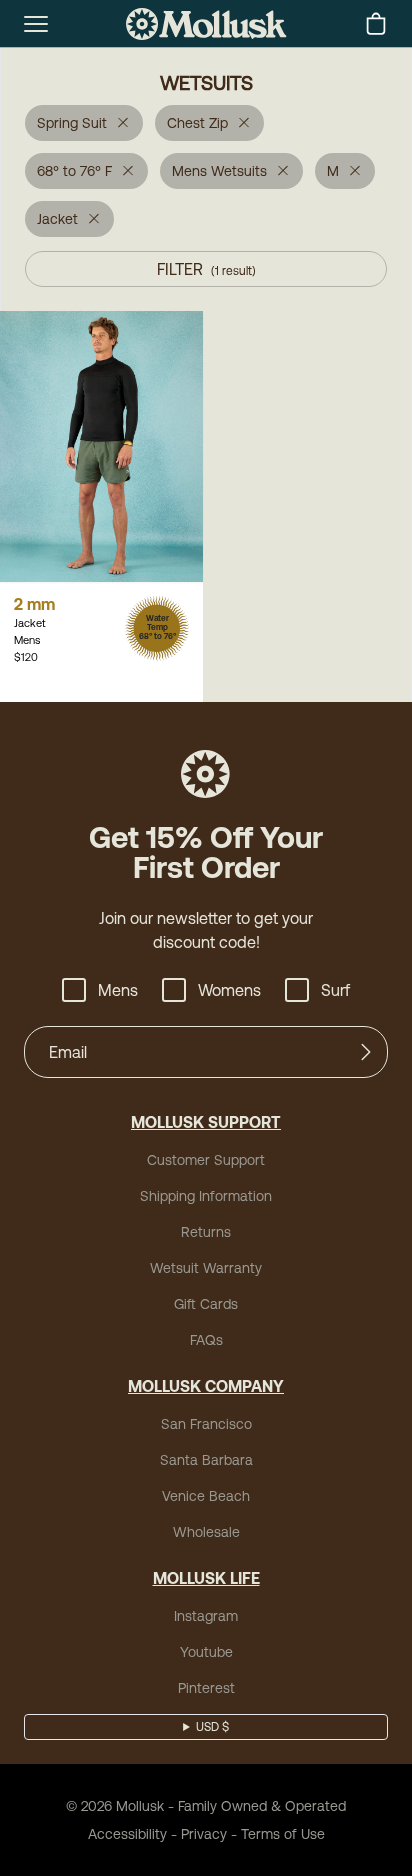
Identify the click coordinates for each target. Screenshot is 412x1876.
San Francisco (206, 1424)
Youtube (206, 1652)
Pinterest (206, 1688)
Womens (229, 990)
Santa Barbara (206, 1460)
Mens (118, 990)
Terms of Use (283, 1834)
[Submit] (366, 1052)
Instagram (206, 1616)
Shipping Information (206, 1196)
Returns (206, 1232)
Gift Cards (206, 1304)
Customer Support (206, 1160)
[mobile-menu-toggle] (36, 24)
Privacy (204, 1834)
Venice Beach (206, 1496)
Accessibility (127, 1834)
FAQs (206, 1340)
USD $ (212, 1727)
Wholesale (206, 1532)
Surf (335, 990)
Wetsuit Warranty (206, 1268)
